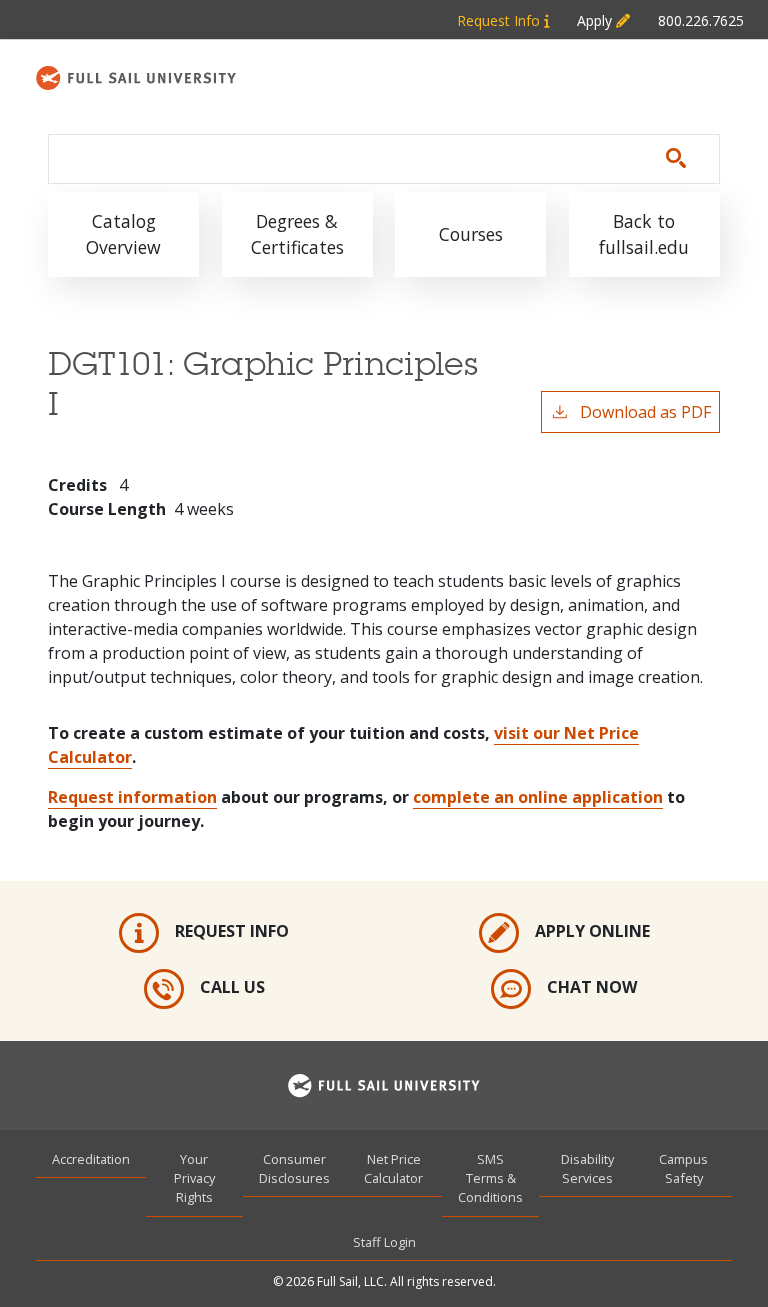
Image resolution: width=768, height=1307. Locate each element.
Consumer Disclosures (294, 1168)
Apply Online (592, 931)
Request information (132, 797)
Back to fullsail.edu (644, 234)
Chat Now (592, 987)
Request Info (500, 20)
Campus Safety (683, 1168)
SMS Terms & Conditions (490, 1178)
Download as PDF (645, 412)
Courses (471, 234)
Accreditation (91, 1159)
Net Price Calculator (393, 1168)
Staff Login (384, 1242)
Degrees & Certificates (297, 234)
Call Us (232, 987)
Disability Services (587, 1168)
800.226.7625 (701, 20)
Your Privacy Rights (194, 1178)
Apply (596, 20)
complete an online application (538, 797)
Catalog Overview (123, 234)
